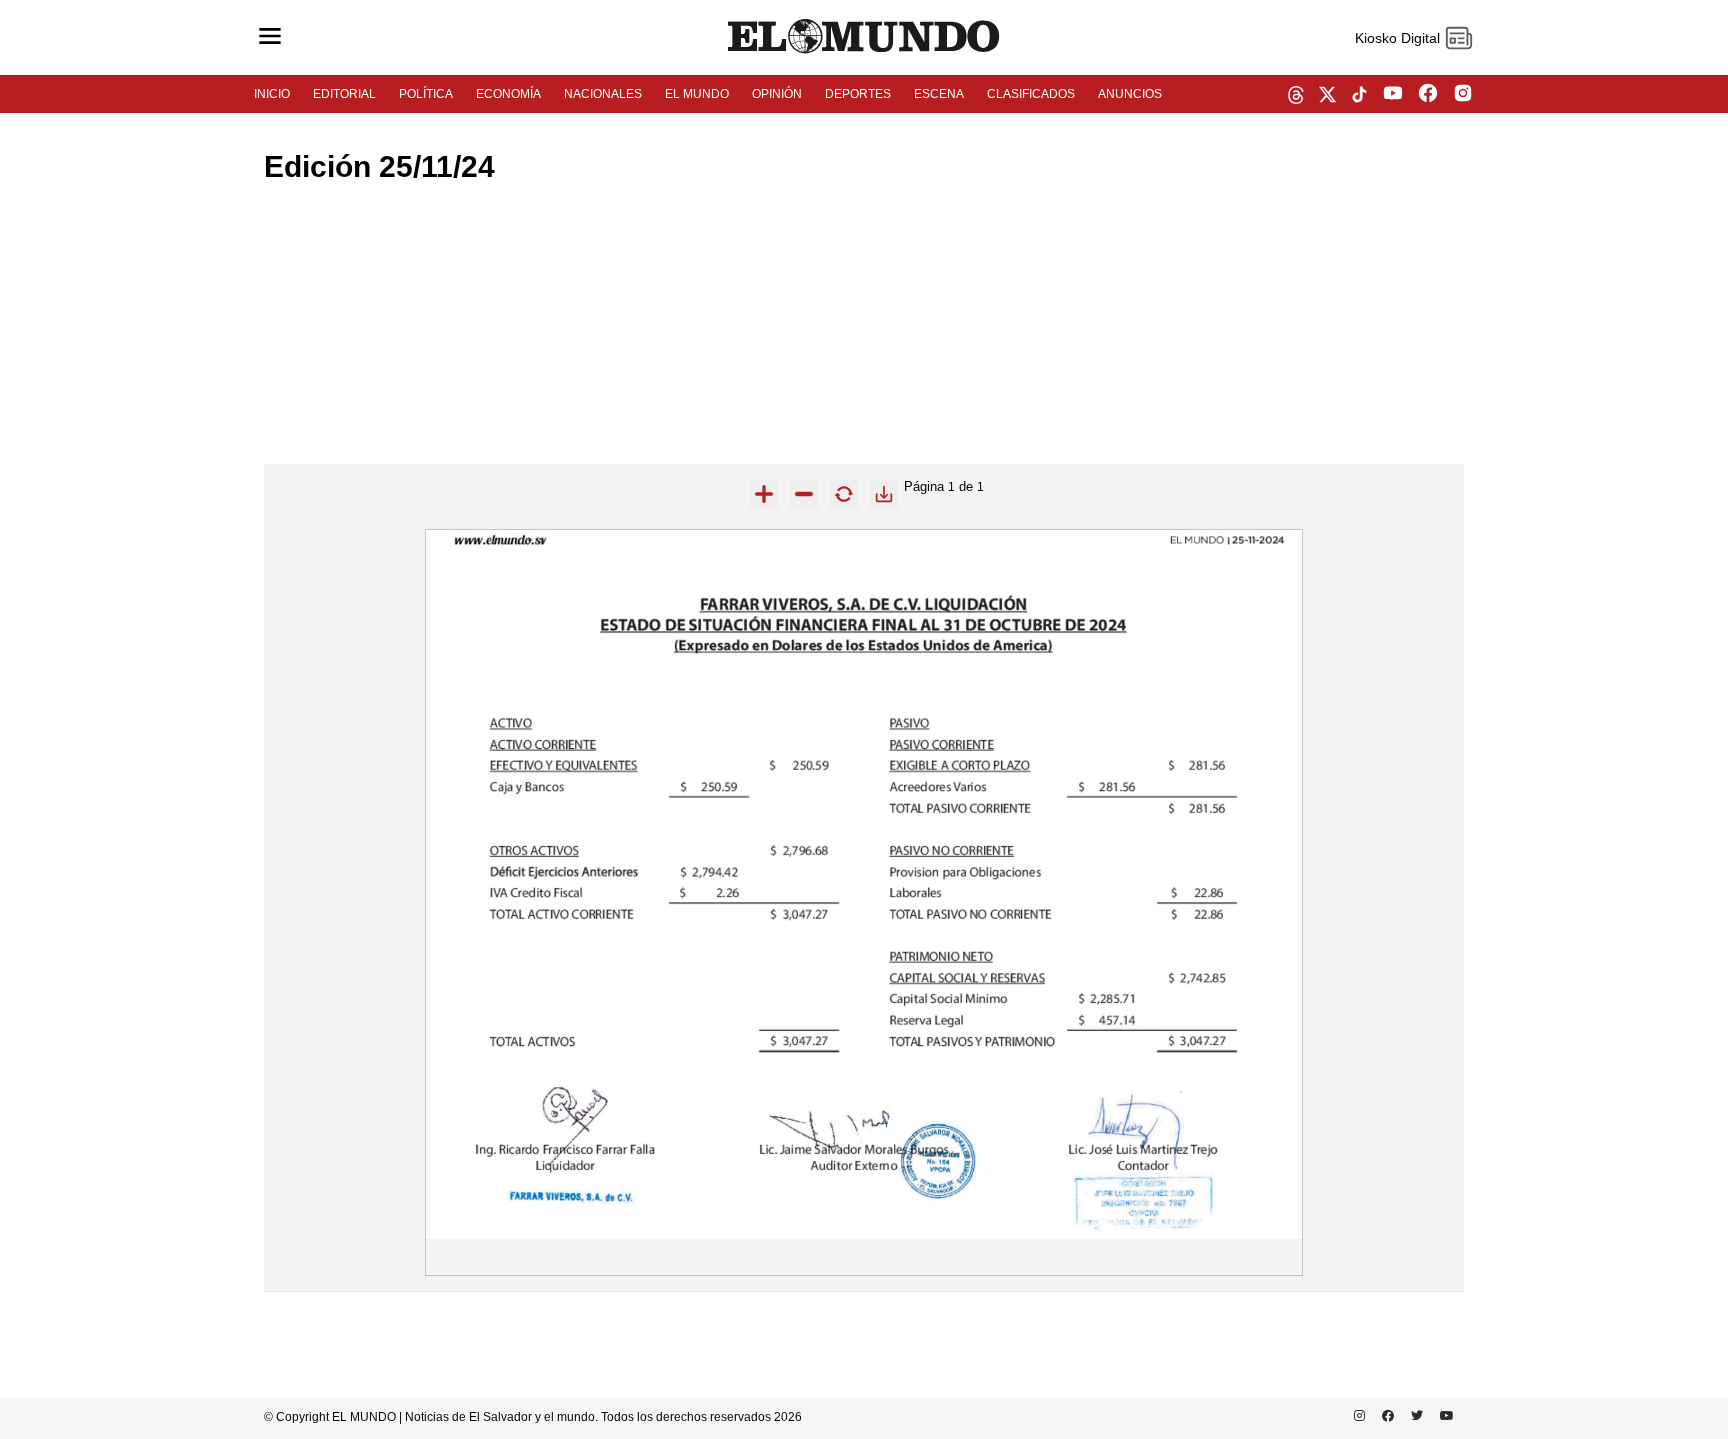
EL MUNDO (697, 94)
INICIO (272, 94)
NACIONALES (603, 94)
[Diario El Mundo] (864, 54)
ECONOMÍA (508, 94)
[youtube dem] (1393, 94)
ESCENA (939, 94)
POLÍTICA (426, 94)
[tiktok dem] (1359, 96)
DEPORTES (858, 94)
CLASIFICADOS (1031, 94)
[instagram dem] (1470, 94)
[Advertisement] (864, 324)
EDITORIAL (344, 94)
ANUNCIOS (1130, 94)
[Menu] (270, 37)
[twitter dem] (1327, 96)
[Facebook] (1384, 1416)
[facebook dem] (1428, 94)
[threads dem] (1296, 96)
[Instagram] (1356, 1416)
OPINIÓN (777, 94)
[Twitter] (1413, 1416)
